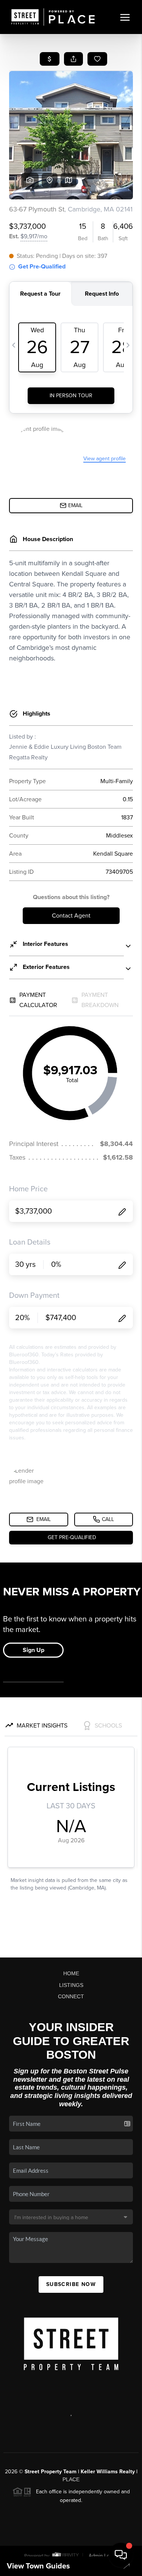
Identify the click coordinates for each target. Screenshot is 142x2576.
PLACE (71, 2479)
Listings (71, 1985)
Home (71, 1973)
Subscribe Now (71, 2284)
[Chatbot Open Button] (121, 2555)
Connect (71, 1996)
